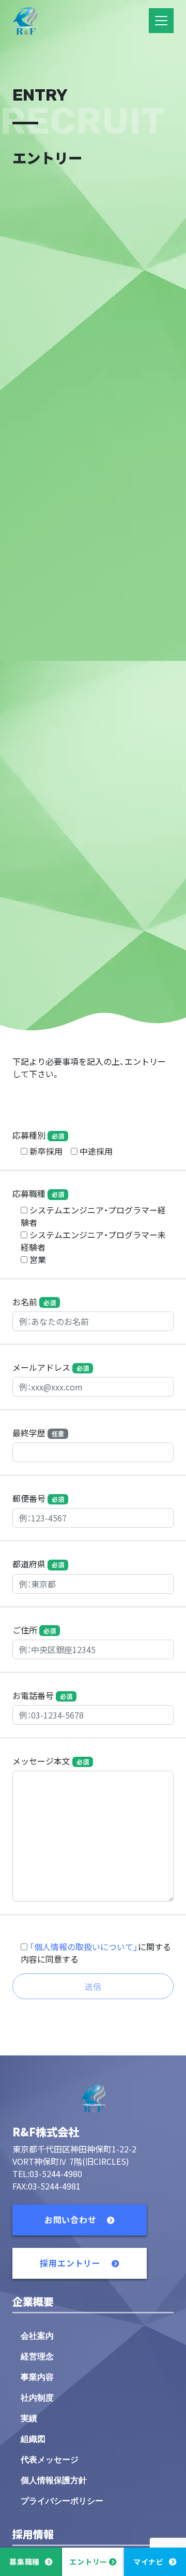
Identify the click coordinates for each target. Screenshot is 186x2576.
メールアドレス (51, 1367)
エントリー (88, 2562)
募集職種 (25, 2562)
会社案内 (37, 2336)
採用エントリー (71, 2263)
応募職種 (38, 1193)
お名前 (34, 1302)
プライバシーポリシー (62, 2501)
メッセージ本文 (51, 1761)
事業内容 (37, 2377)
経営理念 (37, 2356)
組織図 (33, 2439)
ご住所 (34, 1630)
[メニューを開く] (161, 21)
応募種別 (38, 1135)
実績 (29, 2418)
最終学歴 (38, 1433)
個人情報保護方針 (54, 2480)
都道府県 (38, 1564)
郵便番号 (38, 1498)
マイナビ (149, 2562)
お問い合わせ (72, 2219)
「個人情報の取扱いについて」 (84, 1947)
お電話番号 (42, 1695)
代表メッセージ (50, 2460)
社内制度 (37, 2398)
